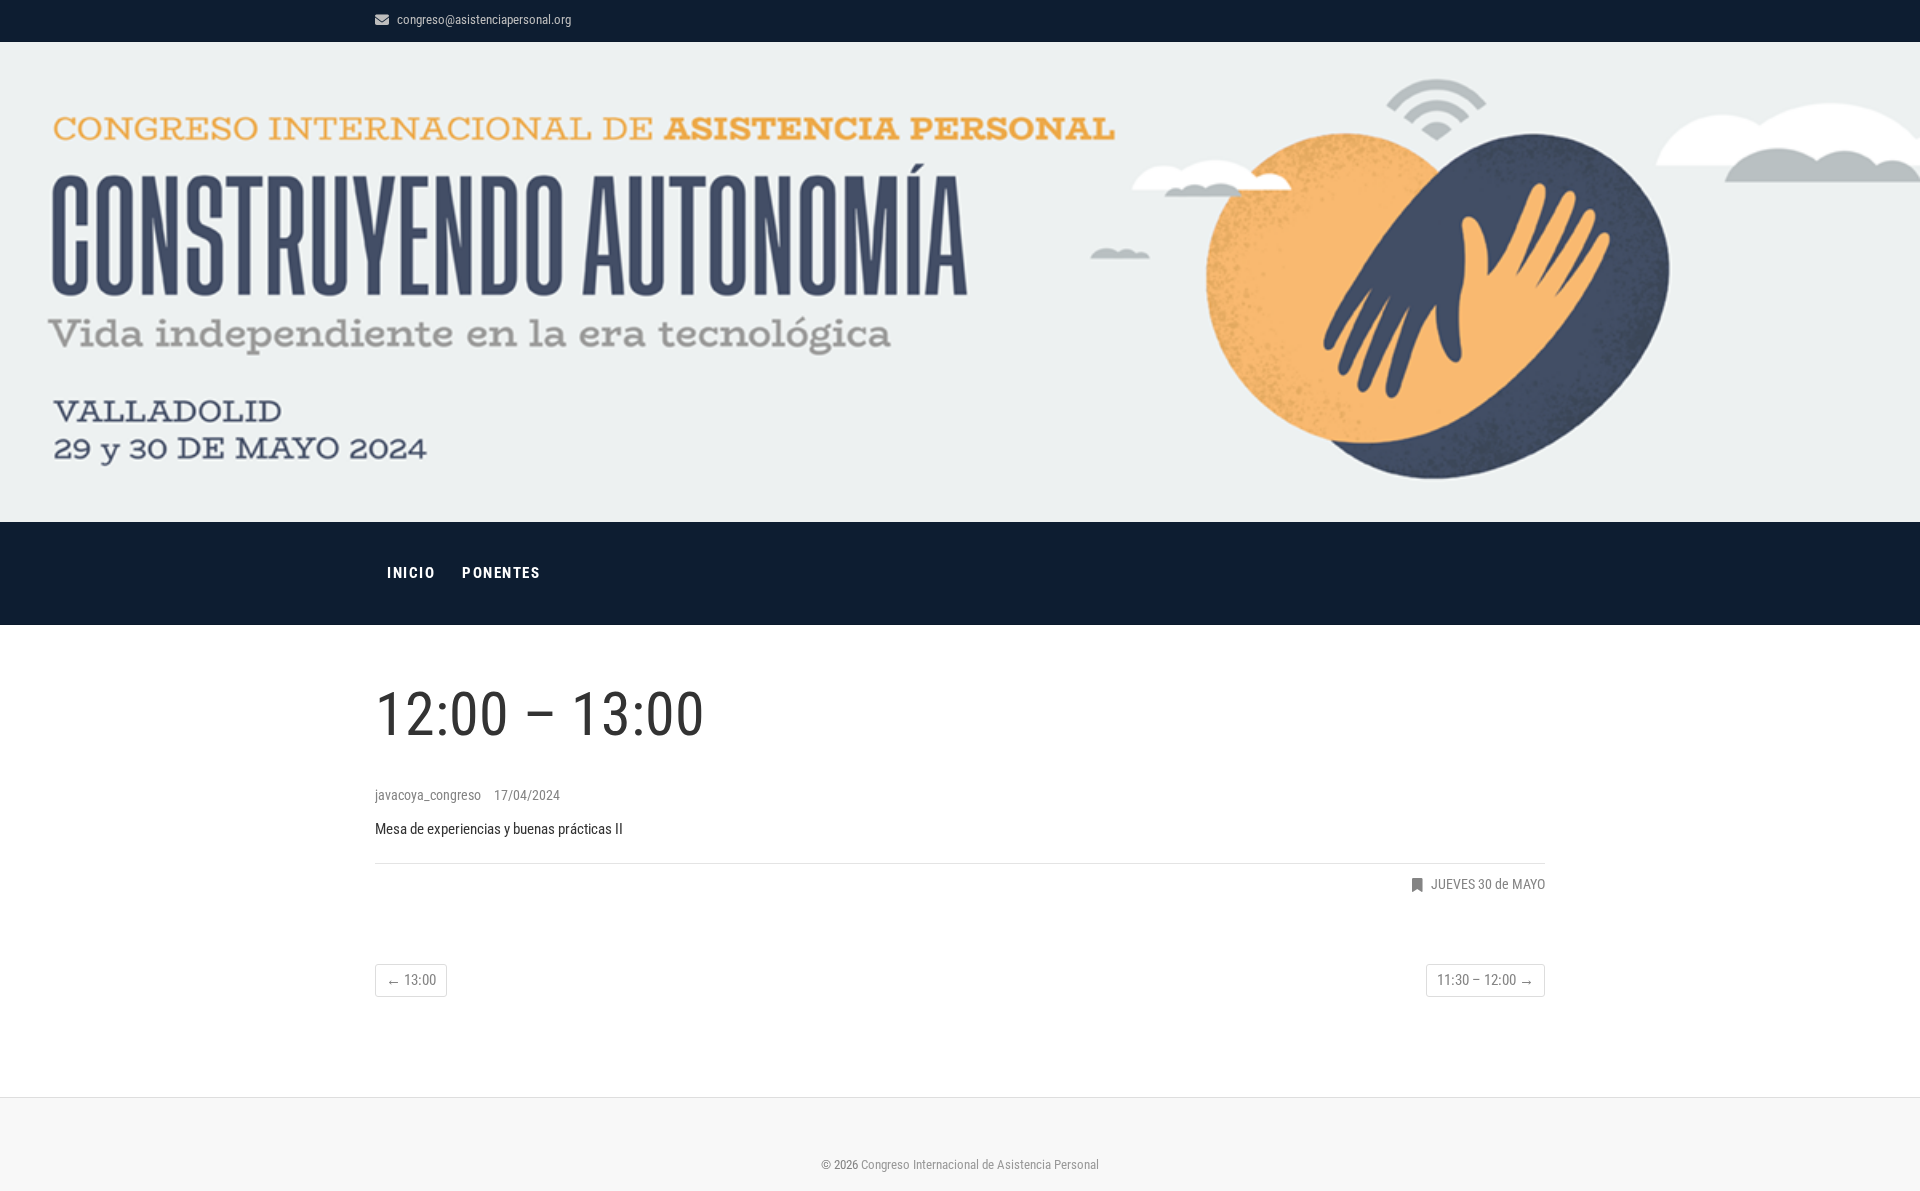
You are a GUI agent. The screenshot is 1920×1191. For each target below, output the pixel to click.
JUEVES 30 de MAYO (1488, 884)
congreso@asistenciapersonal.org (482, 19)
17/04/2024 (527, 795)
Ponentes (501, 573)
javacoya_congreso (429, 795)
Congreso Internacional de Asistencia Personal (980, 1164)
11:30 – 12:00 (1485, 980)
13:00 (411, 980)
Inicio (411, 573)
